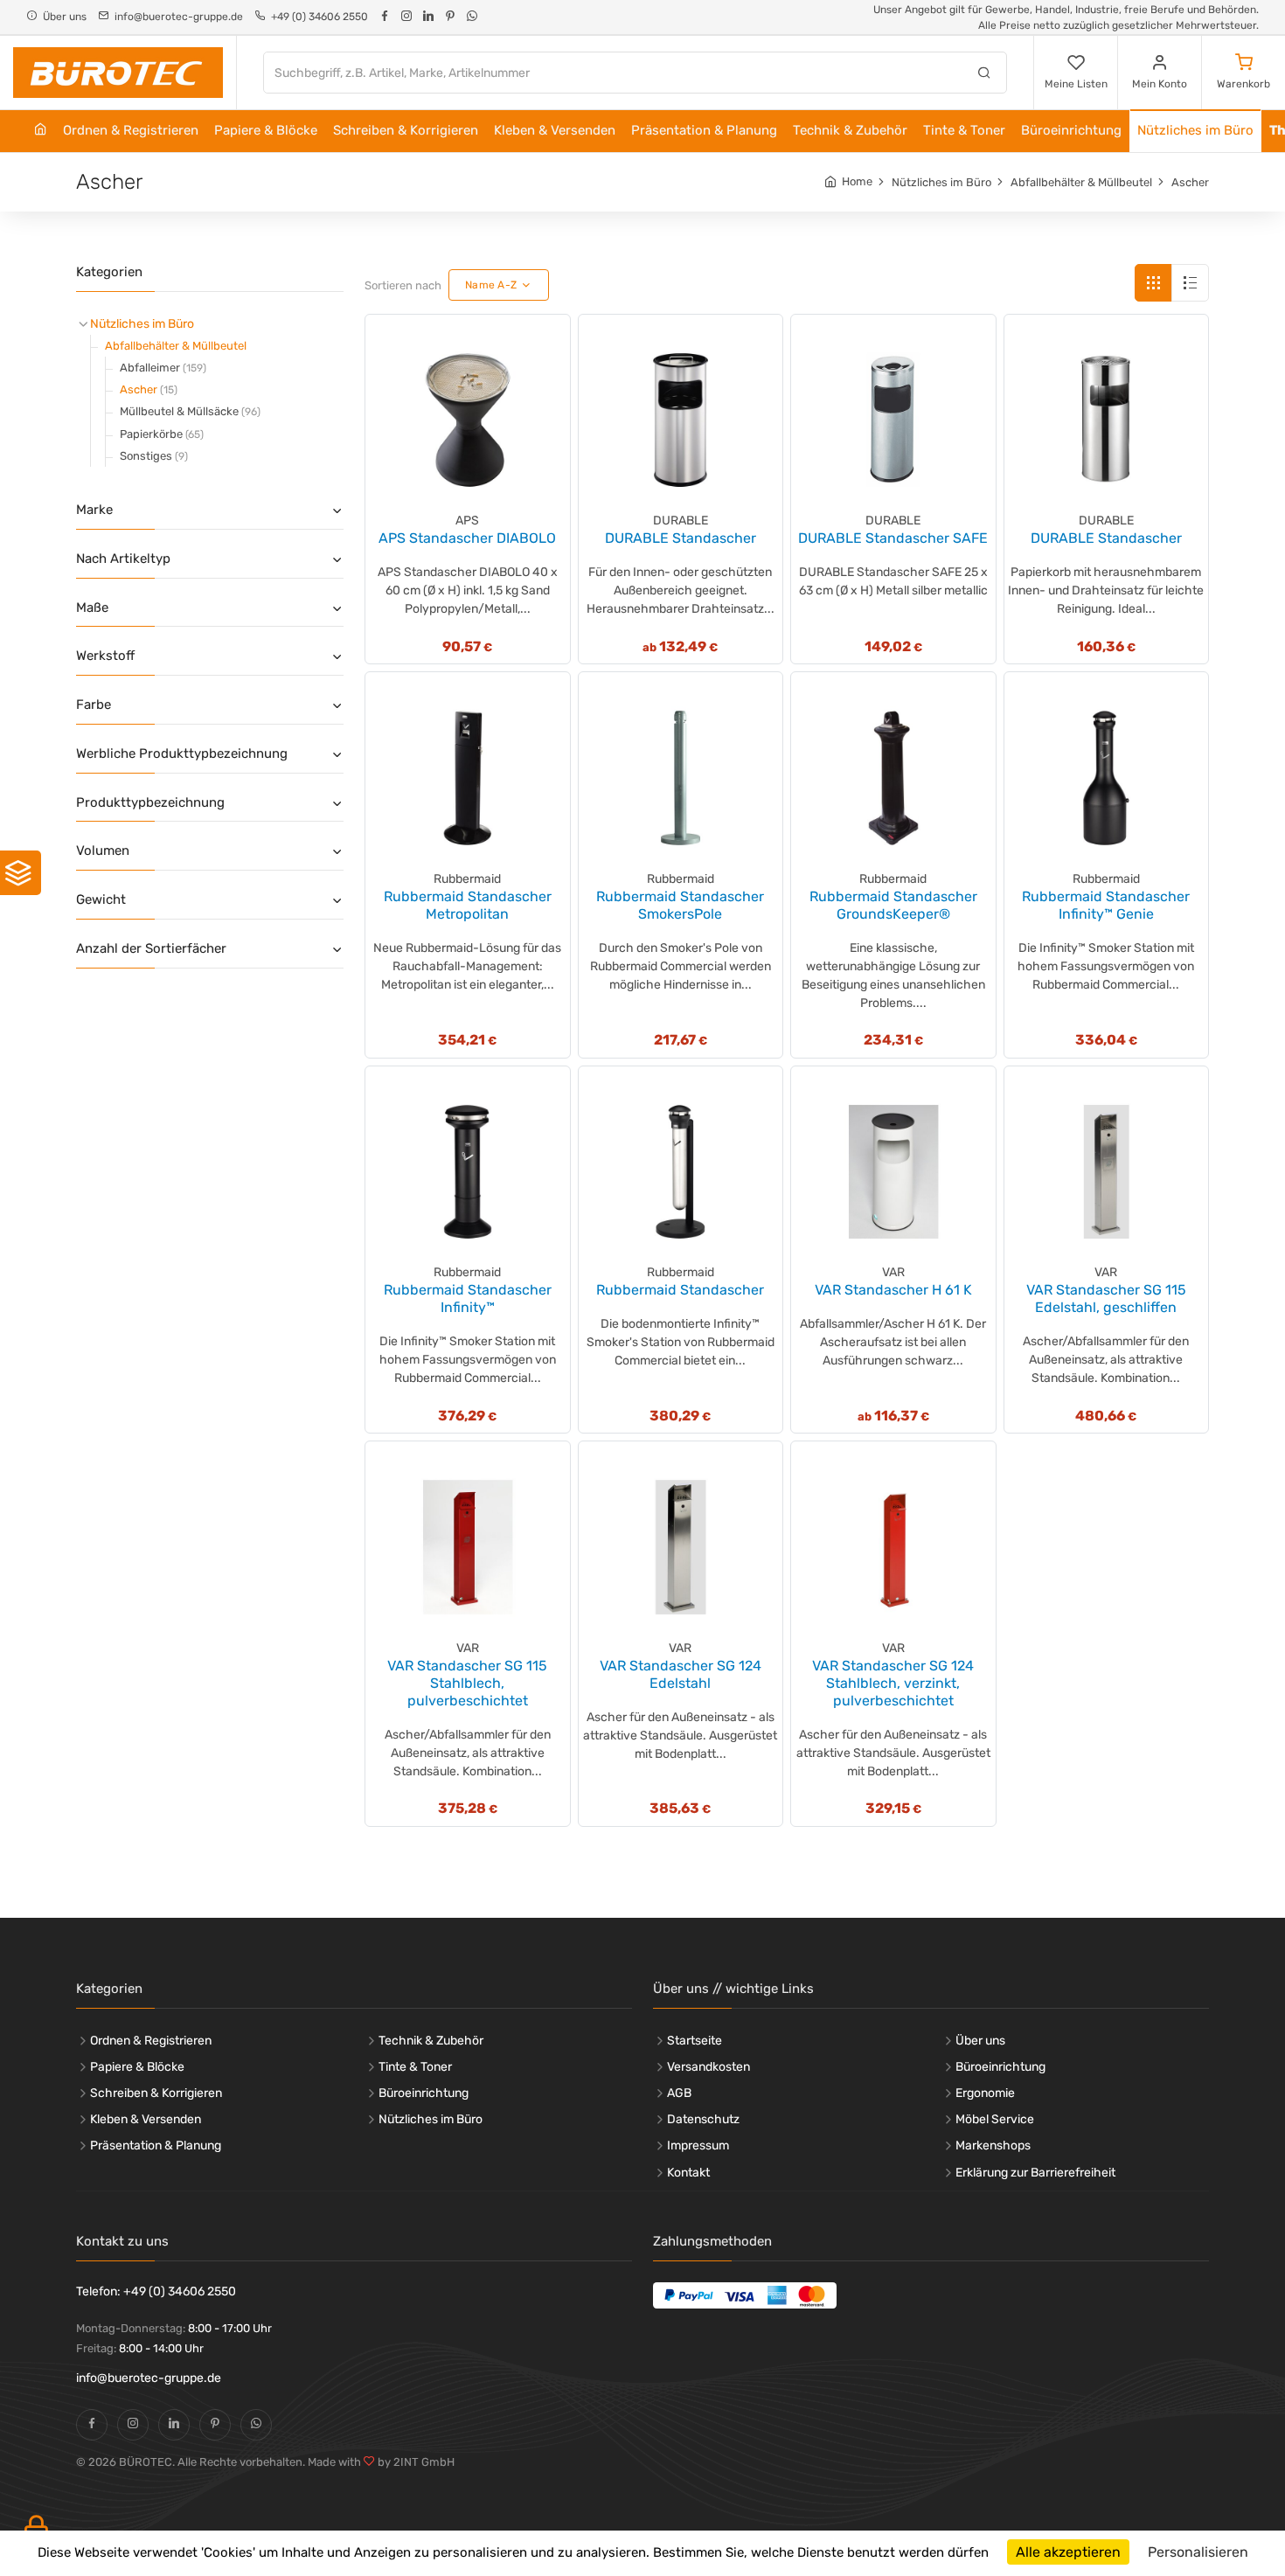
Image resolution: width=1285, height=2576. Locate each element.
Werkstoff (105, 656)
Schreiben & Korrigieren (406, 130)
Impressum (698, 2146)
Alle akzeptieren (1068, 2552)
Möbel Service (995, 2119)
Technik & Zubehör (850, 130)
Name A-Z (491, 285)
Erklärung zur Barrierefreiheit (1035, 2173)
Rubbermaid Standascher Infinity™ (468, 1298)
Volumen (103, 851)
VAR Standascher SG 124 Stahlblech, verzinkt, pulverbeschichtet (893, 1683)
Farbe (94, 705)
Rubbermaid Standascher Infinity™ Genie (1106, 905)
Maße (92, 608)
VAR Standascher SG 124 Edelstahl (681, 1674)
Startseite (695, 2041)
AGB (679, 2093)
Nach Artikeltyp (123, 559)
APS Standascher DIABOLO (467, 538)
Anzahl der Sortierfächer (151, 948)
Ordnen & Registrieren (131, 130)
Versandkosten (708, 2067)
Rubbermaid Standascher (680, 1290)
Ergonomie (985, 2093)
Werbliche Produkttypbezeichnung (182, 753)
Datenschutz (703, 2119)
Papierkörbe (162, 434)
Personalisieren (1198, 2552)
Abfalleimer (163, 368)
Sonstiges (154, 456)
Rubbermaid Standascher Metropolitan (468, 905)
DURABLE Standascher (681, 538)
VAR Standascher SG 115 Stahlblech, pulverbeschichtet (467, 1683)
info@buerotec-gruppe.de (149, 2378)
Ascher (1190, 182)
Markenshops (993, 2146)
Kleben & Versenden (555, 130)
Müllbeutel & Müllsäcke (190, 411)
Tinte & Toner (964, 130)
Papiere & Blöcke (266, 130)
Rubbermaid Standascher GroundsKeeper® (893, 905)
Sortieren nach (403, 285)
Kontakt (688, 2173)
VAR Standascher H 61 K (893, 1290)
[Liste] (1190, 283)
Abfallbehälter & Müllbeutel (1081, 182)
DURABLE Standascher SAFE (893, 538)
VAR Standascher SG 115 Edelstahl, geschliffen (1106, 1298)
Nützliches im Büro (1195, 130)
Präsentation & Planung (704, 130)
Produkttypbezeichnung (150, 802)
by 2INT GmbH (415, 2462)
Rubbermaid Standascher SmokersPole (680, 905)
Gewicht (101, 899)
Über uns (980, 2041)
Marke (94, 510)
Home (857, 181)
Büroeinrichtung (1071, 130)
